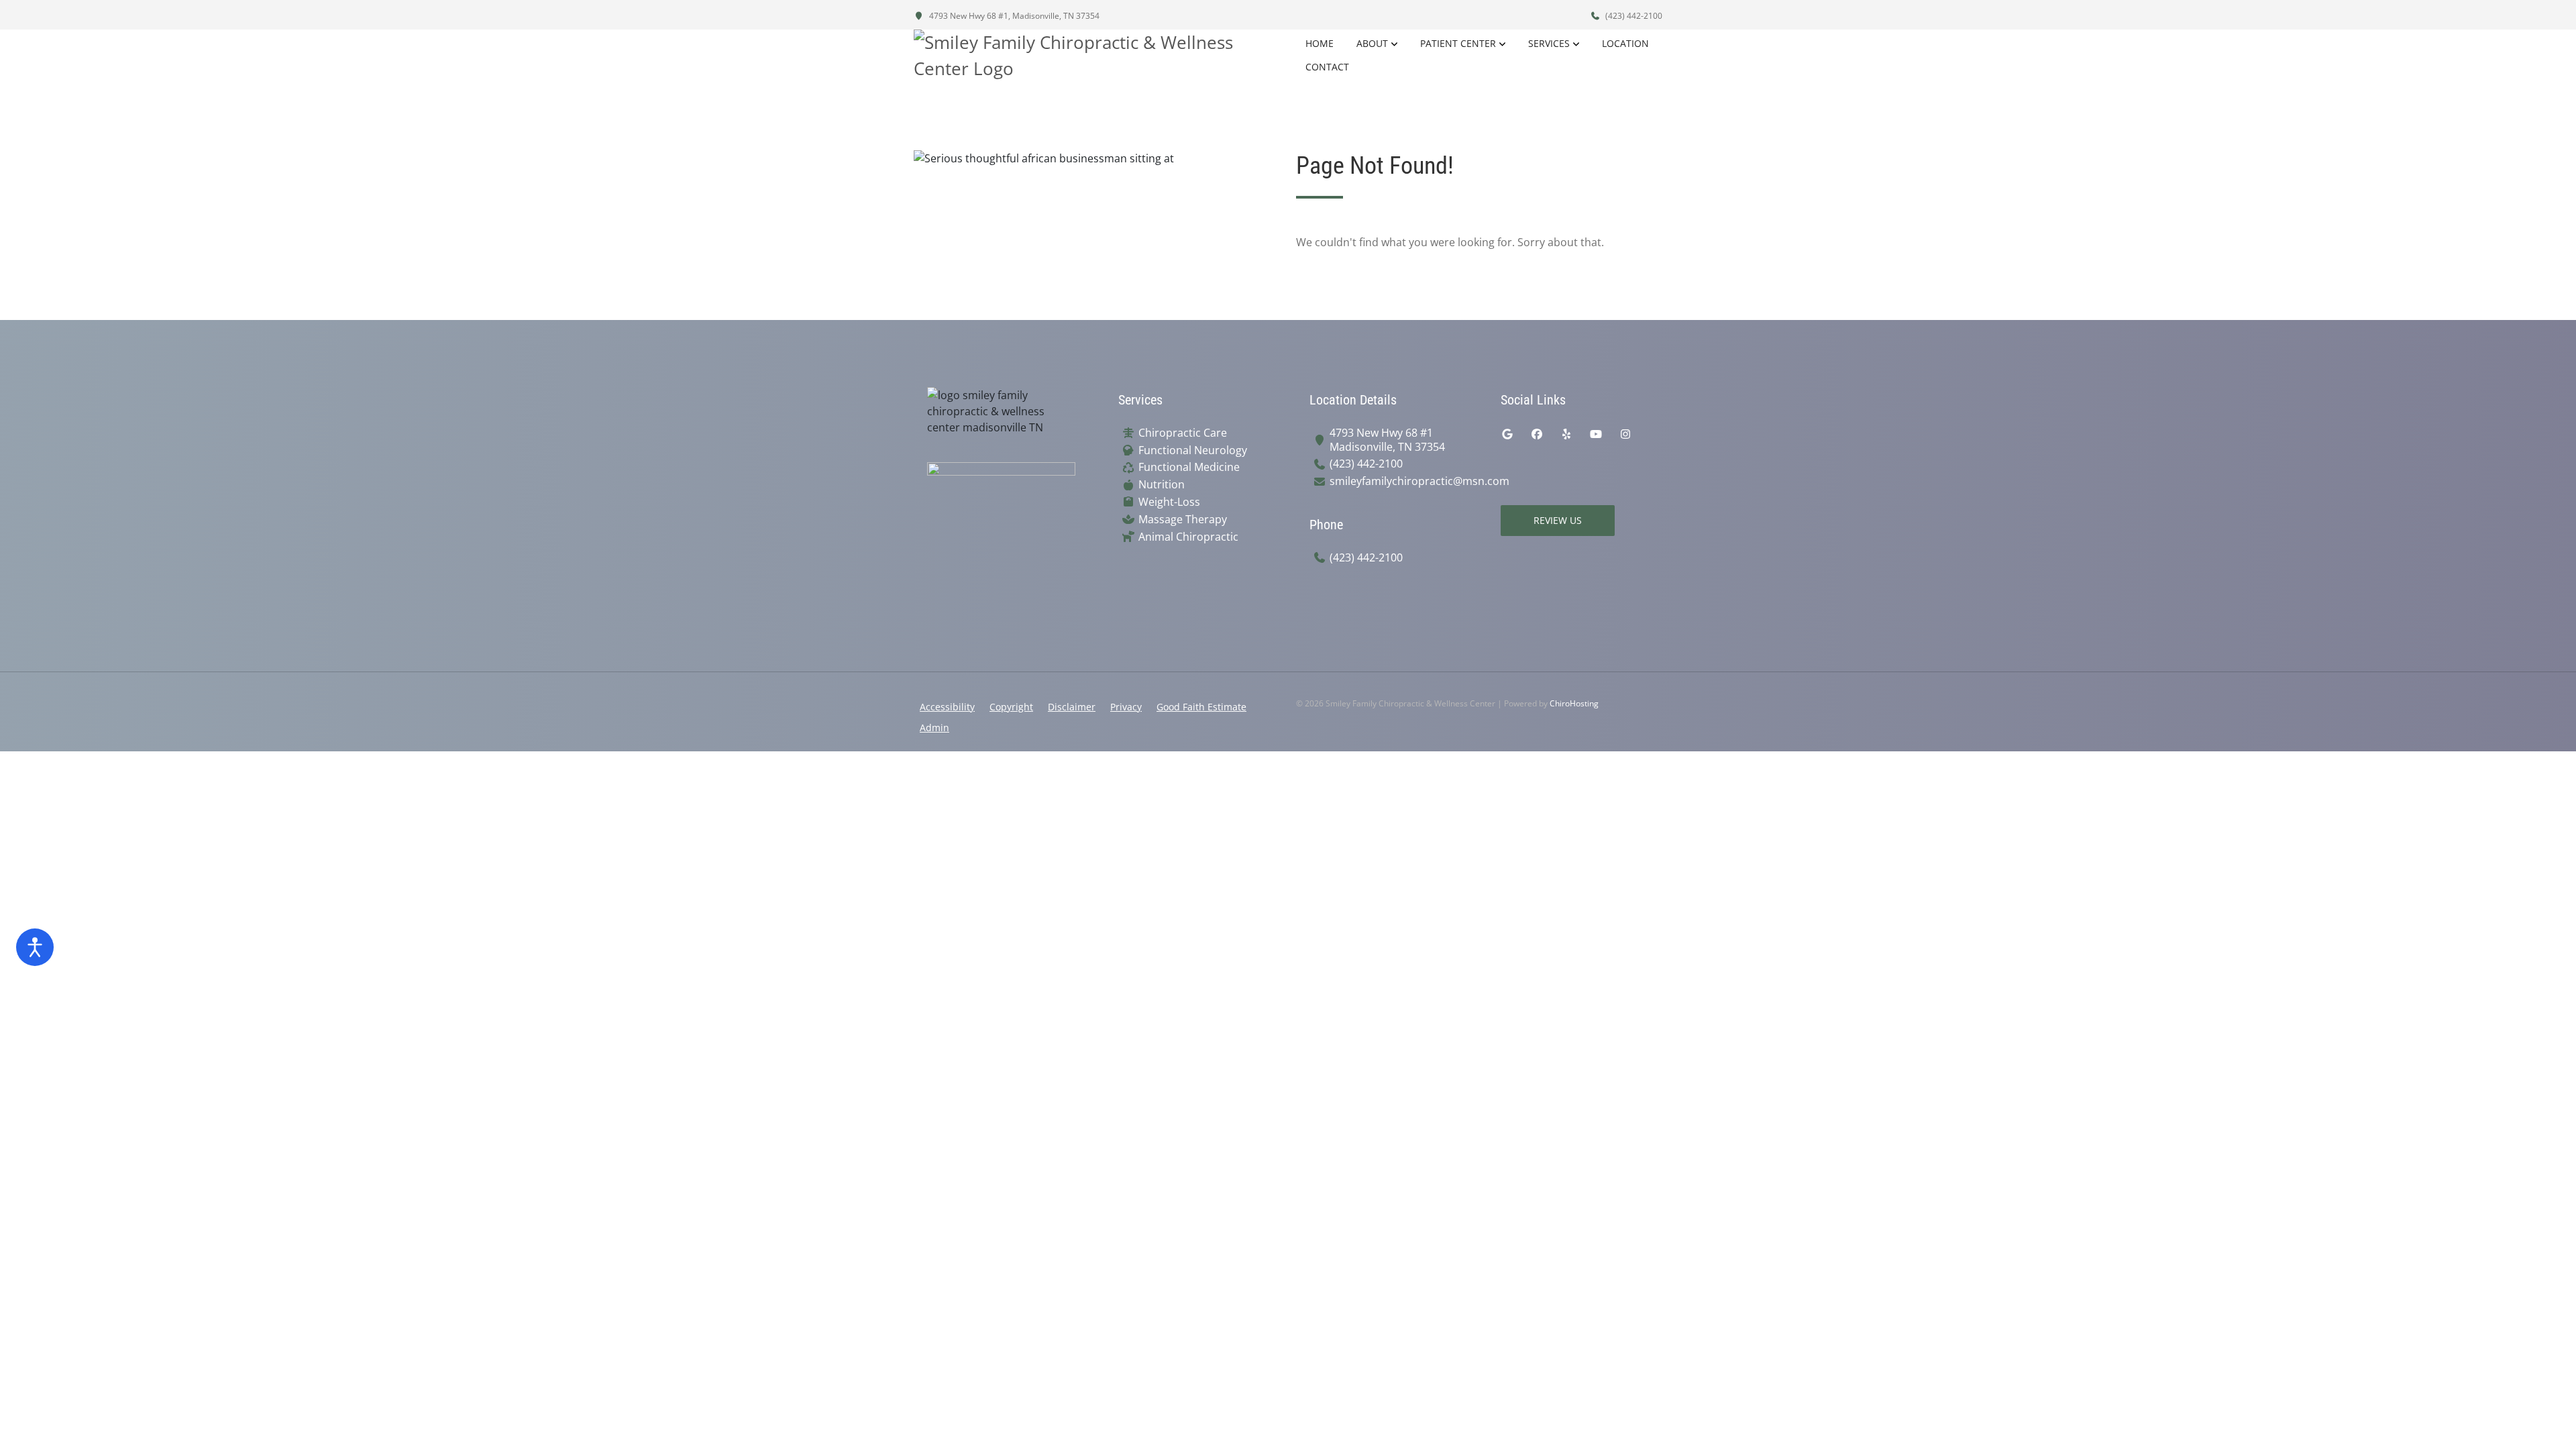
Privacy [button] (1126, 707)
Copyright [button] (1011, 707)
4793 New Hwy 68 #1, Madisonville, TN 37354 (1013, 16)
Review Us (1558, 520)
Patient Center (1458, 43)
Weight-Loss (1169, 502)
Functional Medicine (1189, 467)
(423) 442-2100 (1633, 16)
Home (1320, 43)
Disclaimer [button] (1072, 707)
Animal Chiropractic (1188, 537)
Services (1549, 43)
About (1372, 43)
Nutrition (1162, 485)
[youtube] (1596, 434)
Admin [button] (934, 728)
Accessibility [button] (947, 707)
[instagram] (1625, 434)
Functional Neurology (1193, 450)
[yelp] (1566, 434)
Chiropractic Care (1183, 433)
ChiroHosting (1574, 703)
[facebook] (1537, 434)
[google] (1507, 434)
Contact (1327, 67)
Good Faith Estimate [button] (1201, 707)
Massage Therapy (1183, 520)
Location (1625, 43)
